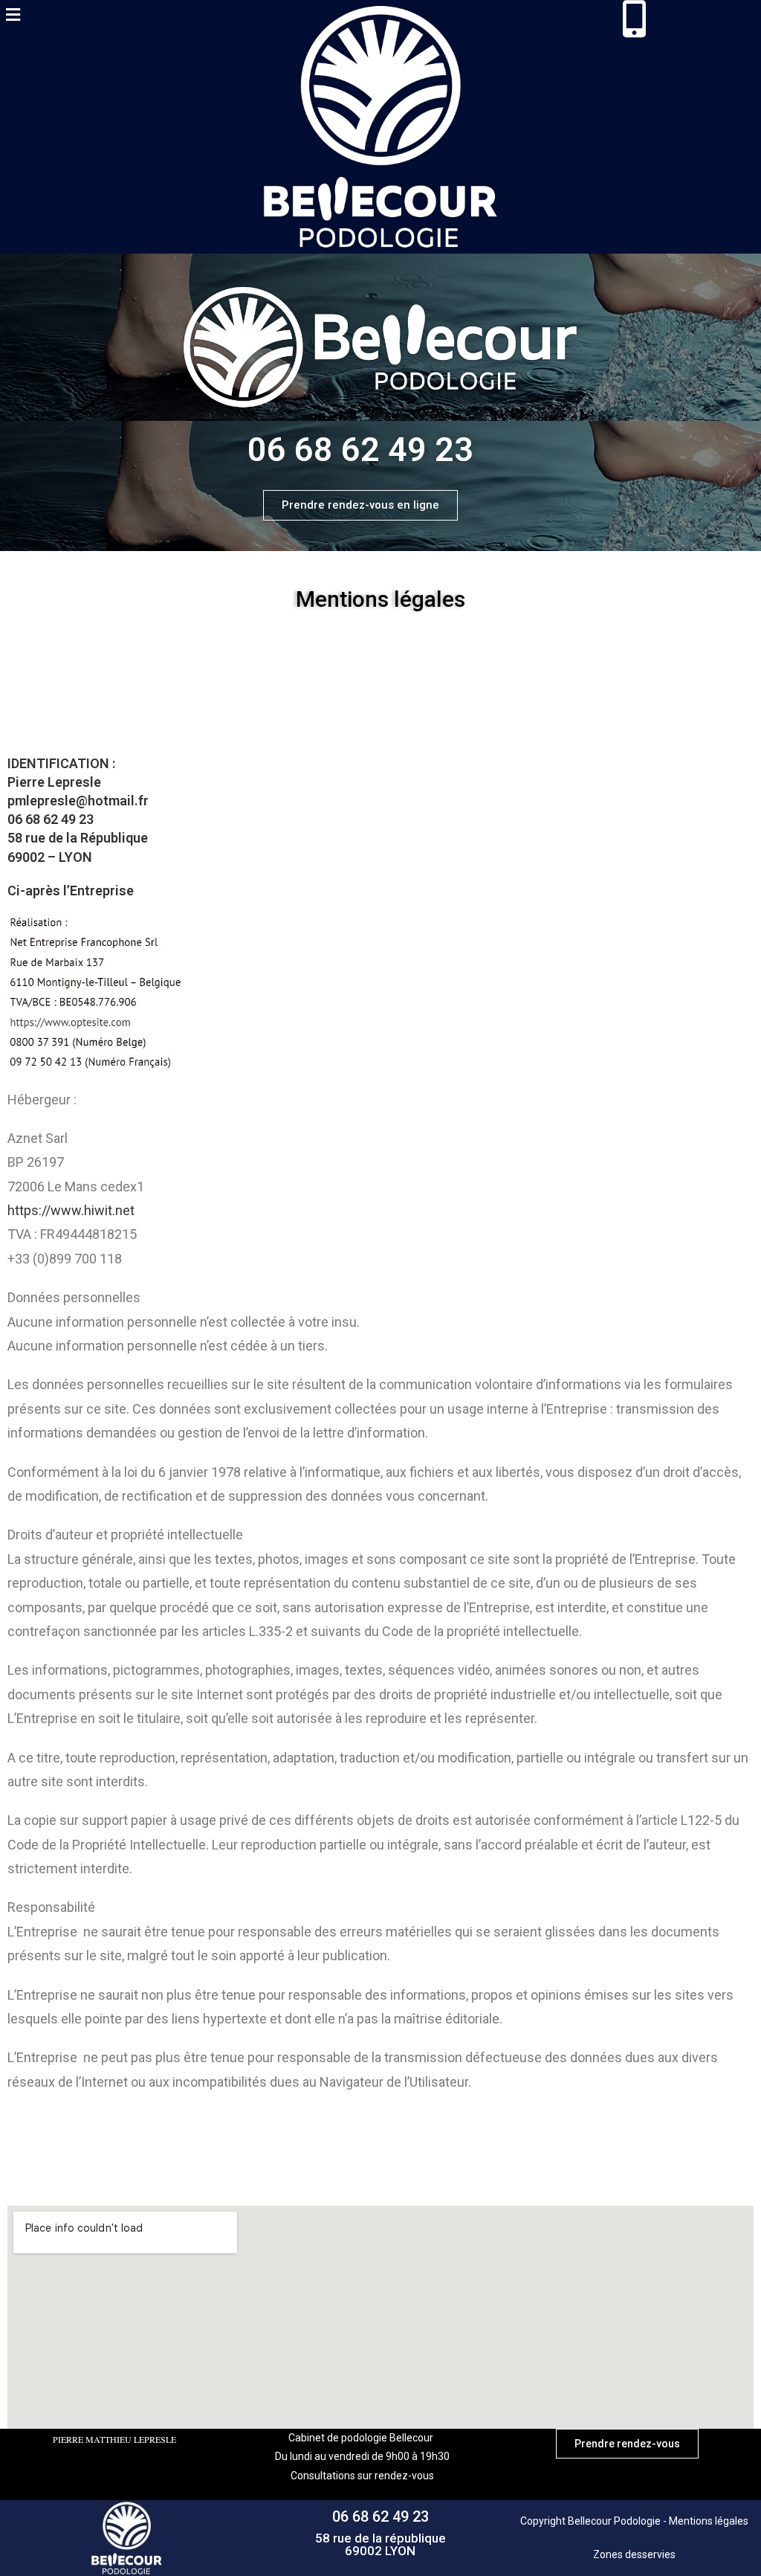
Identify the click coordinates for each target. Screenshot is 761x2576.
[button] (13, 14)
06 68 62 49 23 (380, 2517)
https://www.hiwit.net (71, 1210)
